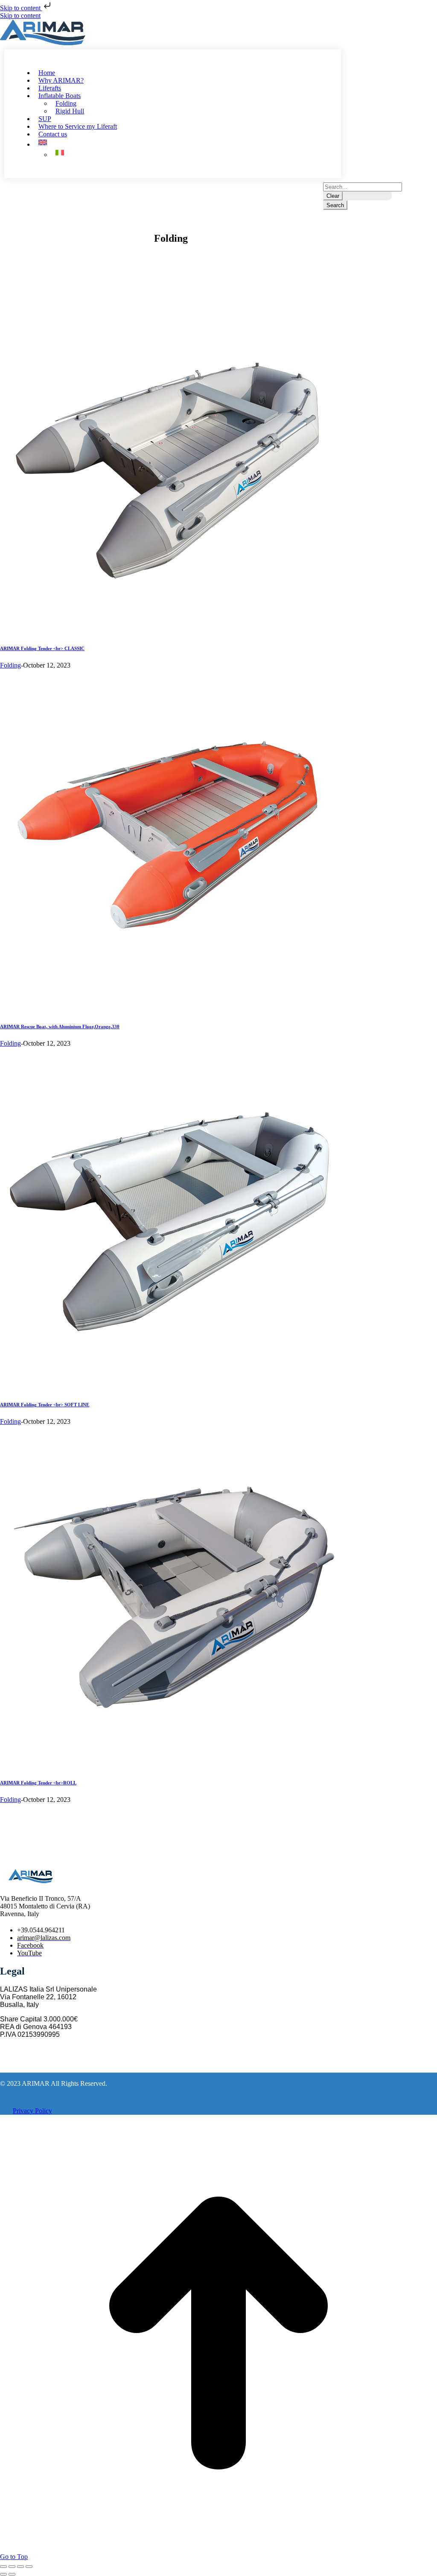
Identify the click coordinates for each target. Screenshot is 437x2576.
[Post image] (171, 630)
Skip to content (21, 8)
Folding (10, 665)
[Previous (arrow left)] (3, 2574)
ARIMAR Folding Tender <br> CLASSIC (42, 648)
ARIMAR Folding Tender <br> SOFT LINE (45, 1405)
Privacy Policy (32, 2111)
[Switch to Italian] (61, 154)
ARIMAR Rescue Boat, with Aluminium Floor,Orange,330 (60, 1026)
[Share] (12, 2567)
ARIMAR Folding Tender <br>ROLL (38, 1783)
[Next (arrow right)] (12, 2574)
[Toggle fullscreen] (20, 2567)
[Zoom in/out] (29, 2567)
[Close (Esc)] (3, 2567)
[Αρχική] (46, 32)
